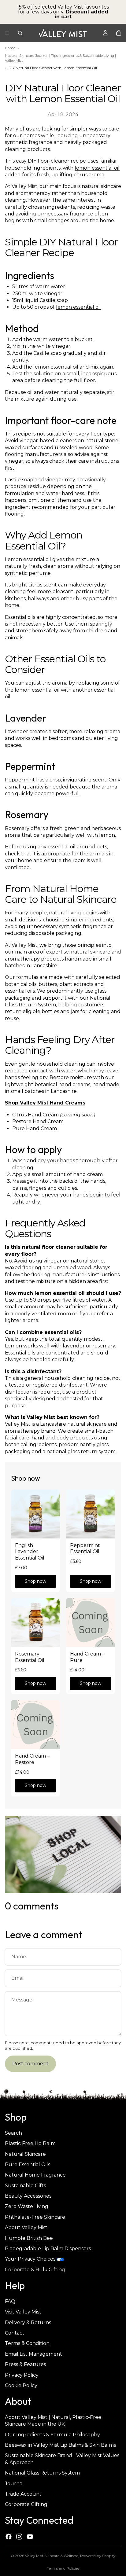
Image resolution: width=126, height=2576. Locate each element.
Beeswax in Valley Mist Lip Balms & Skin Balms (60, 2445)
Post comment (30, 2064)
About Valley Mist (26, 2228)
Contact (15, 2333)
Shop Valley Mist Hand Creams (45, 1103)
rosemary (104, 1346)
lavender (74, 1346)
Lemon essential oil (28, 559)
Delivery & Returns (28, 2322)
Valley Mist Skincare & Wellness (52, 2556)
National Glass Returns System (42, 2473)
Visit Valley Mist (23, 2312)
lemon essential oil (97, 168)
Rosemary (17, 828)
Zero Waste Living (27, 2207)
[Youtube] (30, 2537)
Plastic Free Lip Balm (30, 2143)
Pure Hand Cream (35, 1128)
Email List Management (33, 2354)
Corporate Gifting (26, 2505)
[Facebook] (9, 2537)
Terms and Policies (63, 2568)
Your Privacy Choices (30, 2259)
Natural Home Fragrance (35, 2175)
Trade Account (23, 2494)
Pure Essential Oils (28, 2164)
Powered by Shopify (98, 2556)
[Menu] (7, 33)
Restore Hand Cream (38, 1121)
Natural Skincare (25, 2154)
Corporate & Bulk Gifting (35, 2270)
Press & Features (25, 2364)
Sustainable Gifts (25, 2186)
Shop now (35, 1581)
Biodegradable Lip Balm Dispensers (48, 2249)
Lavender (17, 731)
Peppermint (20, 780)
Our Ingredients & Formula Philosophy (52, 2435)
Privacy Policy (22, 2375)
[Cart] (119, 33)
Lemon (13, 1346)
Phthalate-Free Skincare (35, 2217)
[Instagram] (19, 2537)
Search (13, 2133)
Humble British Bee (29, 2238)
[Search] (20, 33)
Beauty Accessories (28, 2196)
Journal (14, 2484)
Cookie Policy (21, 2385)
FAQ (10, 2301)
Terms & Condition (27, 2344)
